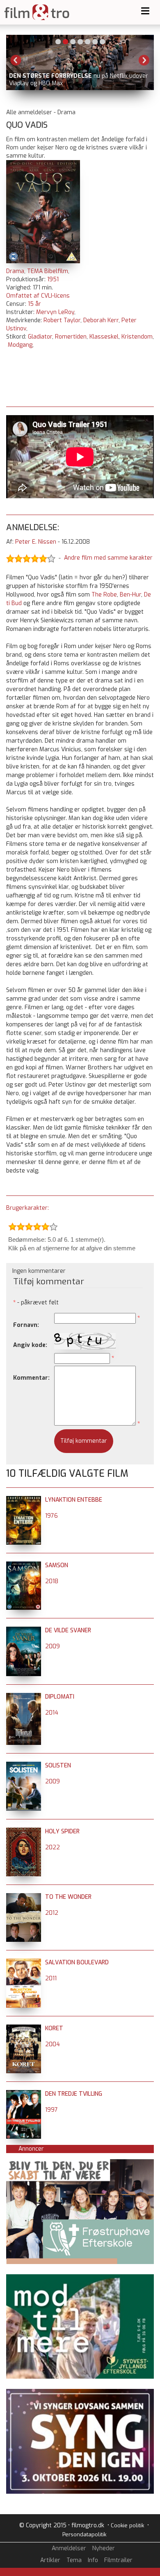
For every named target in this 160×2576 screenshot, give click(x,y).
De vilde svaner (68, 1630)
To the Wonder (68, 1897)
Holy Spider (62, 1831)
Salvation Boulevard (77, 1963)
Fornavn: (26, 1325)
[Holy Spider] (24, 1831)
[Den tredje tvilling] (24, 2094)
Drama (15, 271)
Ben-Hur (130, 595)
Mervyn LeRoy (55, 312)
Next (144, 60)
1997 (51, 2110)
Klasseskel (104, 337)
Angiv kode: (30, 1345)
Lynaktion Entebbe (74, 1500)
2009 (53, 1646)
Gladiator (40, 337)
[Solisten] (24, 1766)
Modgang (20, 345)
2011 (51, 1978)
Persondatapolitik (84, 2534)
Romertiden (71, 337)
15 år (34, 304)
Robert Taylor (62, 320)
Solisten (58, 1766)
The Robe (104, 595)
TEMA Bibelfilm (48, 271)
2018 (52, 1581)
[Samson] (24, 1565)
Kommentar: (31, 1378)
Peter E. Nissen (36, 542)
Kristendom (137, 337)
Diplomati (60, 1697)
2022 (53, 1847)
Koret (54, 2028)
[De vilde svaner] (24, 1630)
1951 (53, 279)
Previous (16, 60)
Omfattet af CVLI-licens (38, 296)
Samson (57, 1565)
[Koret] (24, 2028)
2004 (53, 2044)
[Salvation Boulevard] (24, 1963)
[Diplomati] (24, 1697)
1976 (51, 1516)
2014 (52, 1713)
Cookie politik (127, 2525)
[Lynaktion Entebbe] (24, 1500)
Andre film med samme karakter (108, 558)
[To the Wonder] (24, 1897)
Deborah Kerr (101, 320)
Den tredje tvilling (74, 2094)
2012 (52, 1913)
